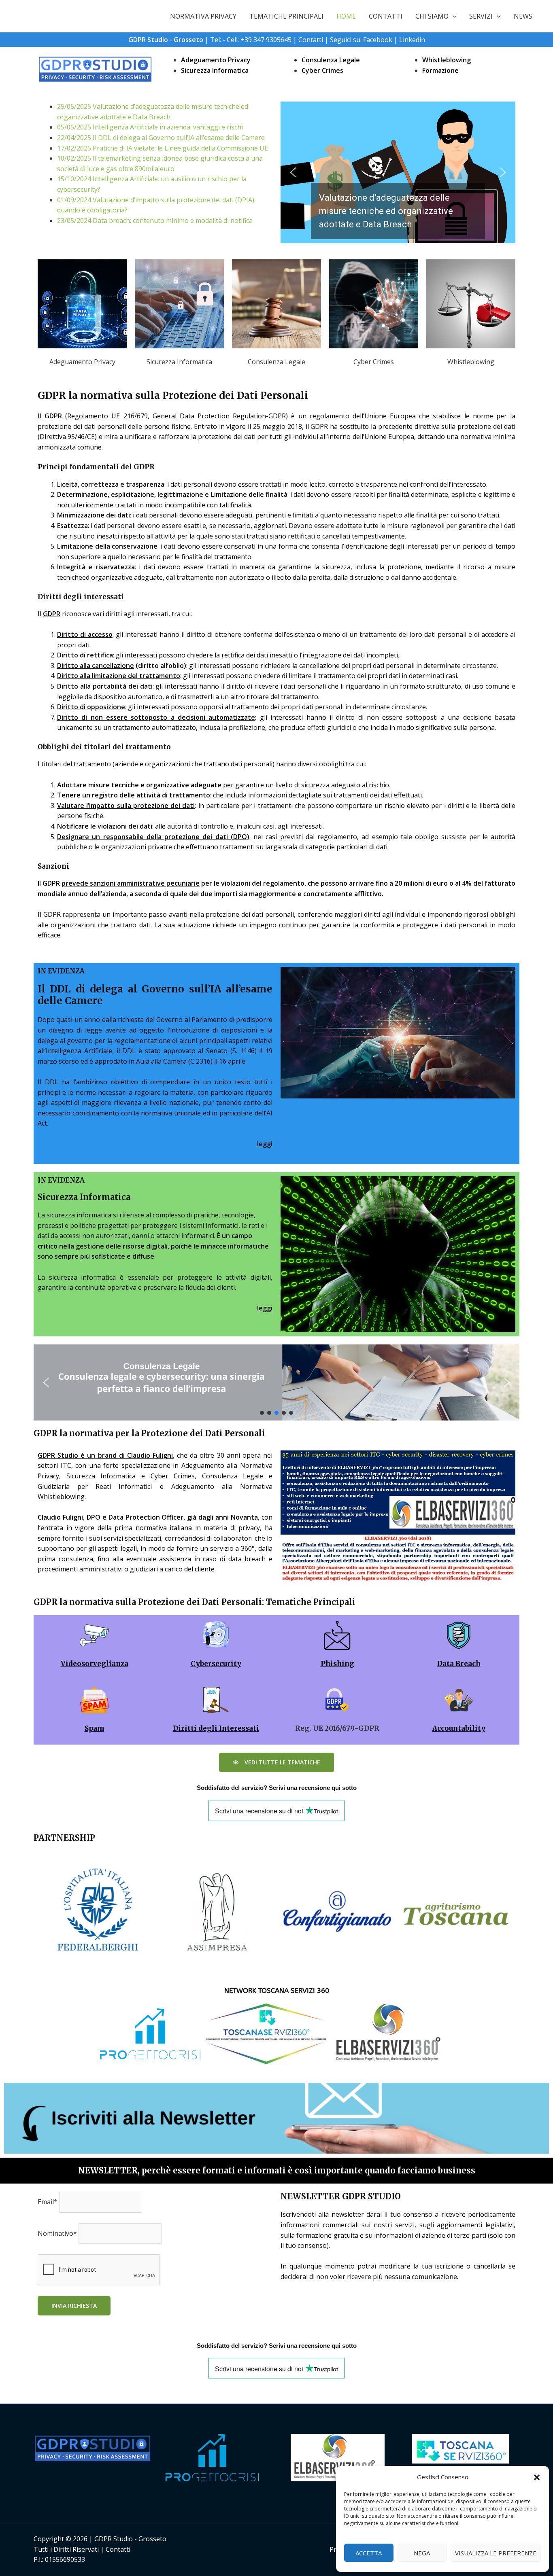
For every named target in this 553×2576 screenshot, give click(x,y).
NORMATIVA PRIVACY (203, 16)
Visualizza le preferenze (496, 2553)
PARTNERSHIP (64, 1838)
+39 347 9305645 (266, 40)
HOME (346, 16)
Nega (422, 2553)
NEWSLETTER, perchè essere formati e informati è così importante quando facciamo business (277, 2170)
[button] (537, 2477)
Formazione (440, 70)
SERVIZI (481, 16)
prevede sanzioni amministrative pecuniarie (131, 883)
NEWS (523, 16)
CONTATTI (386, 16)
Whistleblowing (447, 60)
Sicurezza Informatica (215, 70)
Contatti (311, 40)
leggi (265, 1308)
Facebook (378, 40)
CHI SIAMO (432, 16)
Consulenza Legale (331, 60)
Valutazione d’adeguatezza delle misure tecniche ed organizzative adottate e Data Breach (386, 211)
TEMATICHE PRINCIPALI (286, 16)
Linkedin (412, 40)
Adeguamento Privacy (216, 60)
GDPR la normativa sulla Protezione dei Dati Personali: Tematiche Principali (195, 1602)
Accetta (369, 2553)
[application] (453, 16)
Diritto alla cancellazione (96, 666)
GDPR (53, 416)
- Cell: (232, 40)
